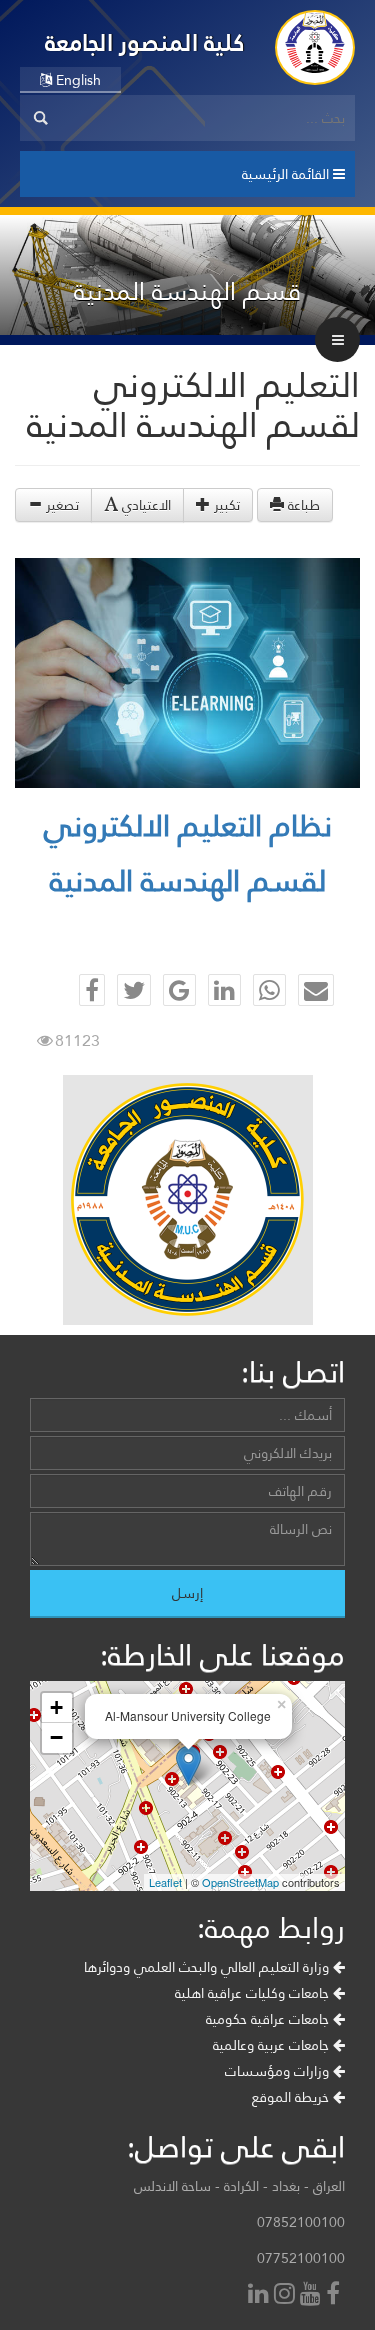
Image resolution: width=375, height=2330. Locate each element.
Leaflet (165, 1882)
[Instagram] (287, 2295)
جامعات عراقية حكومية (269, 2019)
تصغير (60, 505)
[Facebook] (335, 2295)
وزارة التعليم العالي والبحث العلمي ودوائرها (208, 1967)
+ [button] (56, 1707)
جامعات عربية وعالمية (273, 2045)
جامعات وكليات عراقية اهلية (254, 1993)
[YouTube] (313, 2295)
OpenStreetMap (240, 1882)
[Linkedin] (261, 2295)
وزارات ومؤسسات (279, 2071)
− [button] (56, 1737)
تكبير (225, 505)
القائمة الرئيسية (287, 174)
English (76, 80)
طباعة (302, 505)
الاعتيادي (144, 505)
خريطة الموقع (292, 2097)
